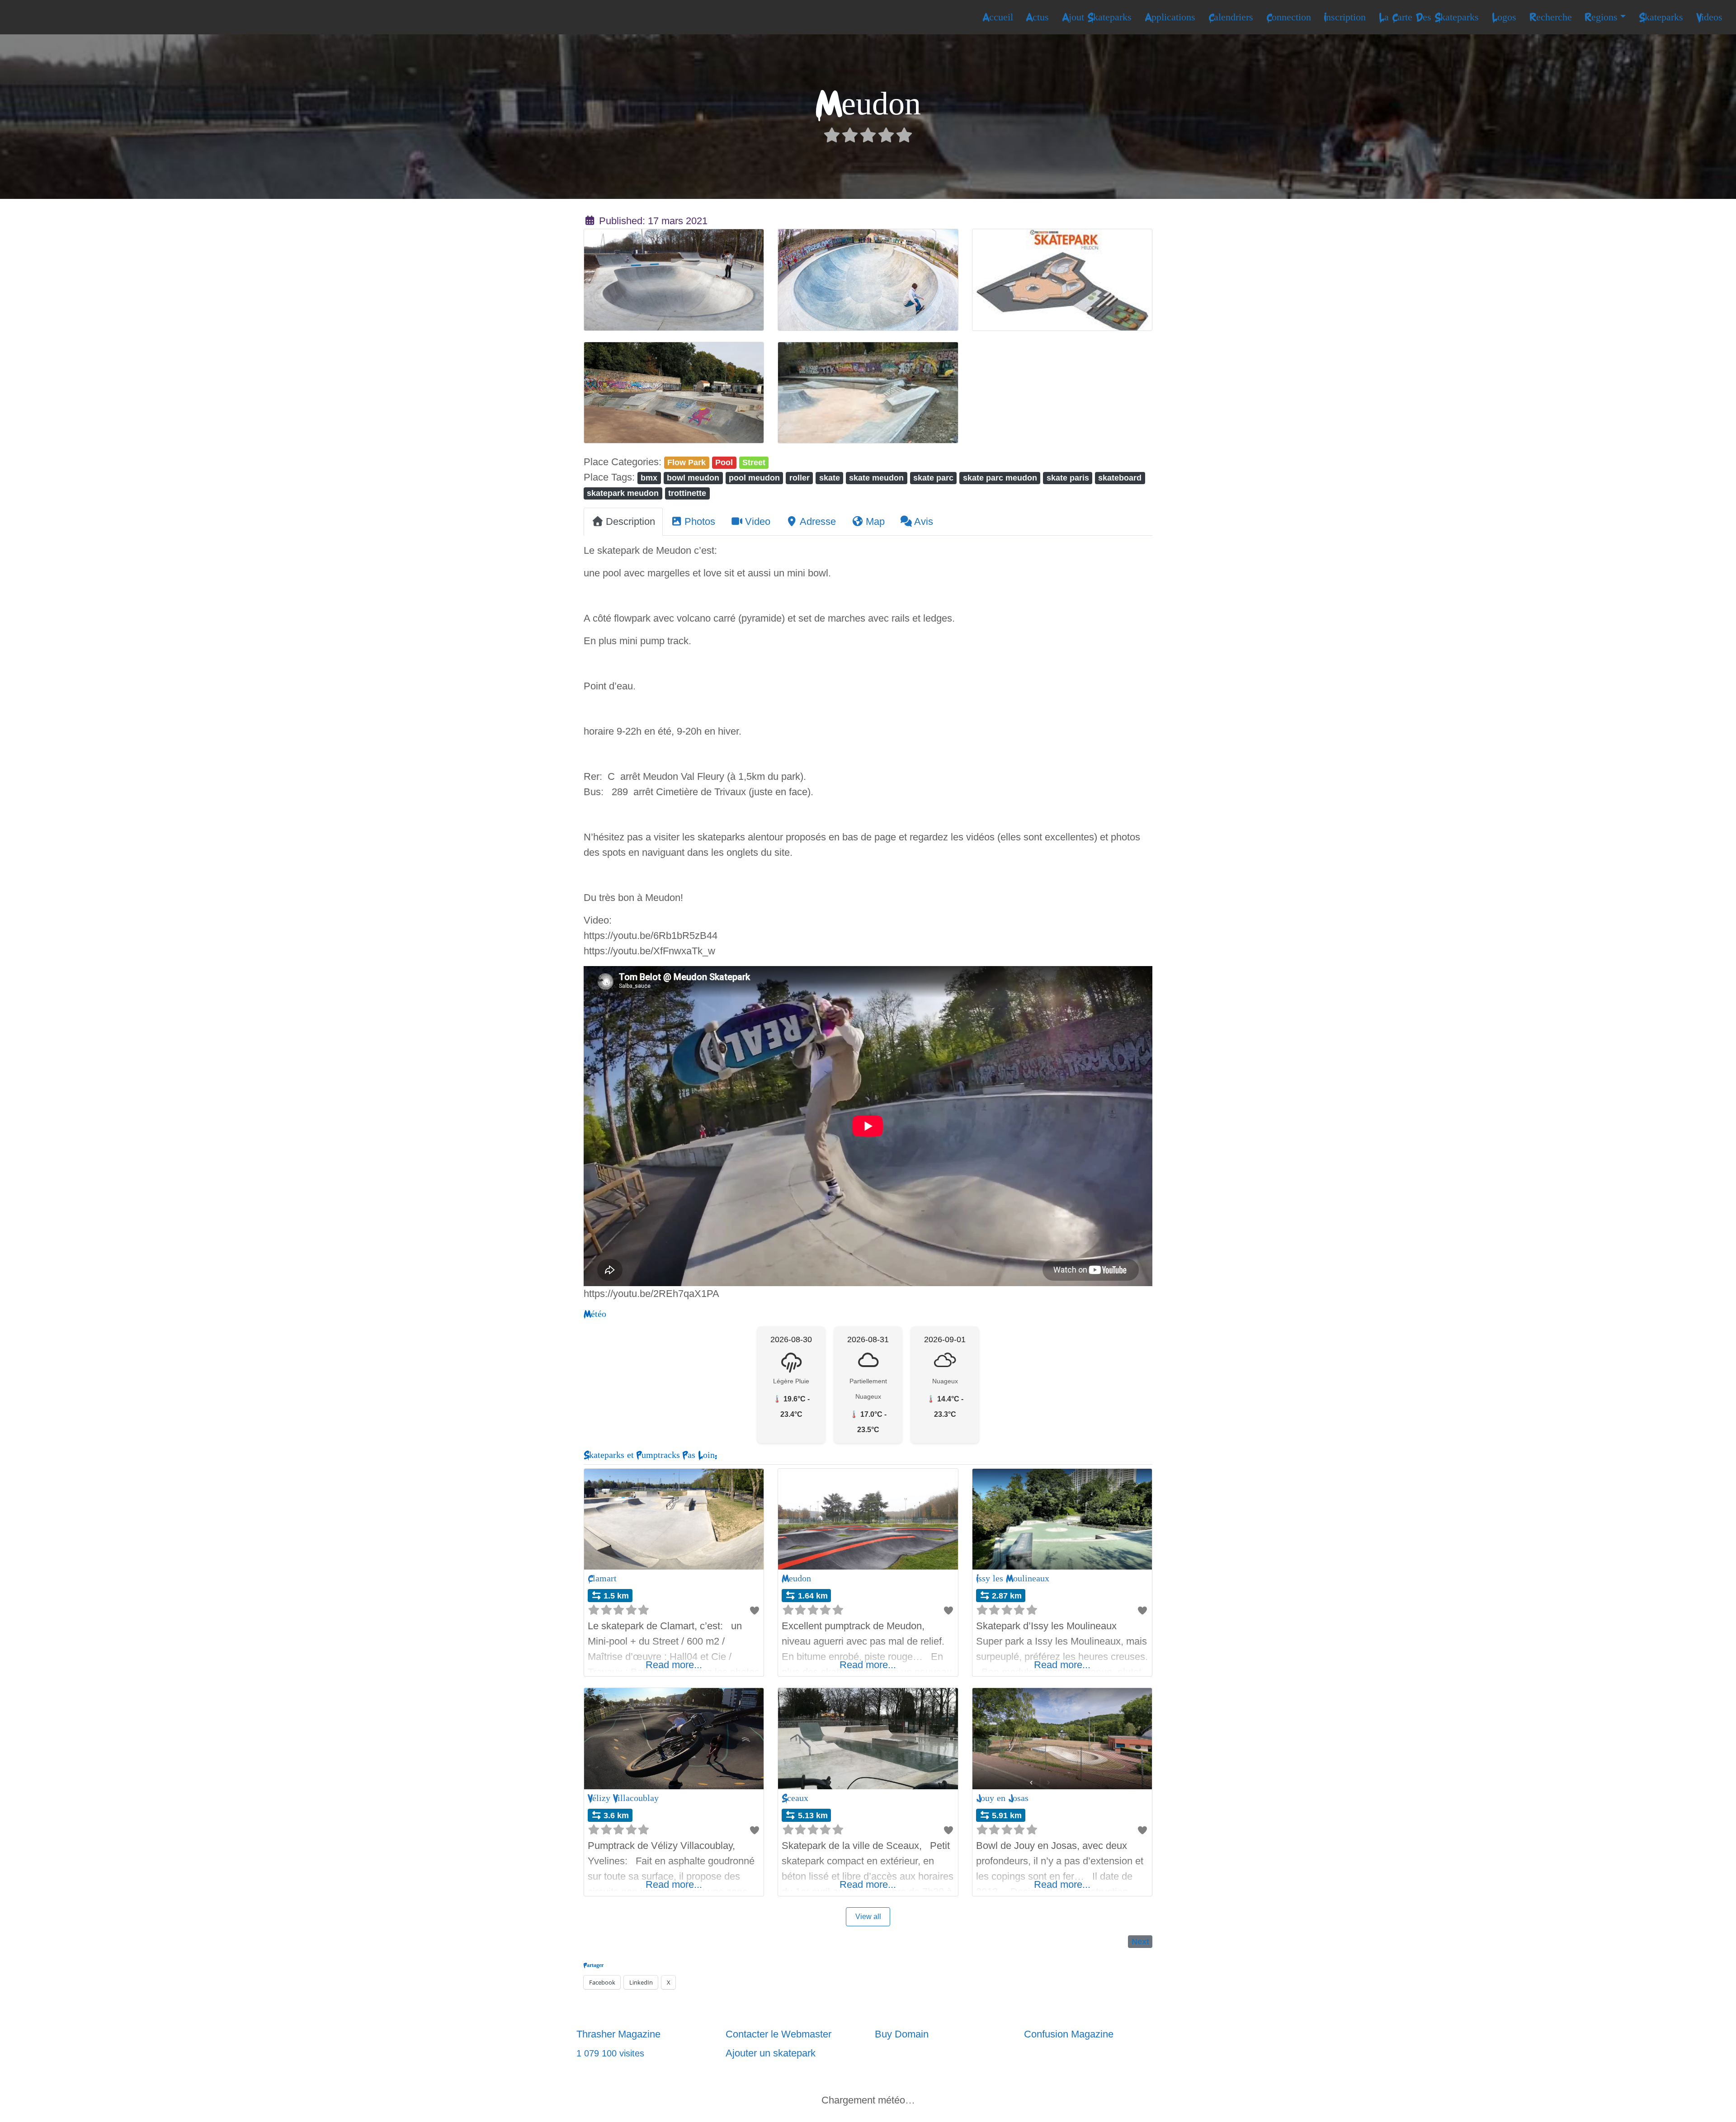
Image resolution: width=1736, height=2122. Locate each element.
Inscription (1345, 17)
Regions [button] (1601, 17)
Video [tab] (758, 521)
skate (830, 478)
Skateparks (1661, 17)
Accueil (998, 17)
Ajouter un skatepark (771, 2053)
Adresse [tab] (818, 521)
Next (1140, 1941)
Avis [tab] (924, 521)
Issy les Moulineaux (1013, 1578)
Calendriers (1231, 17)
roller (800, 478)
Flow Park (686, 462)
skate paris (1068, 478)
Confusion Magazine (1069, 2034)
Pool (724, 462)
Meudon (796, 1578)
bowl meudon (693, 478)
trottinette (687, 493)
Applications (1170, 17)
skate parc (933, 478)
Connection (1289, 17)
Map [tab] (875, 521)
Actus (1037, 17)
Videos (1709, 17)
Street (754, 462)
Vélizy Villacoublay (623, 1798)
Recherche (1551, 17)
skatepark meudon (623, 493)
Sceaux (795, 1798)
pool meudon (754, 478)
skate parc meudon (1000, 478)
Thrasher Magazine (618, 2034)
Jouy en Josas (1002, 1798)
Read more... (674, 1665)
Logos (1504, 17)
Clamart (602, 1578)
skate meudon (876, 478)
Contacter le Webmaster (778, 2034)
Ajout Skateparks (1097, 17)
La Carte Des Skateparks (1429, 17)
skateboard (1120, 478)
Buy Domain (902, 2034)
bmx (649, 478)
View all (868, 1917)
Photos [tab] (700, 521)
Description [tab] (630, 521)
